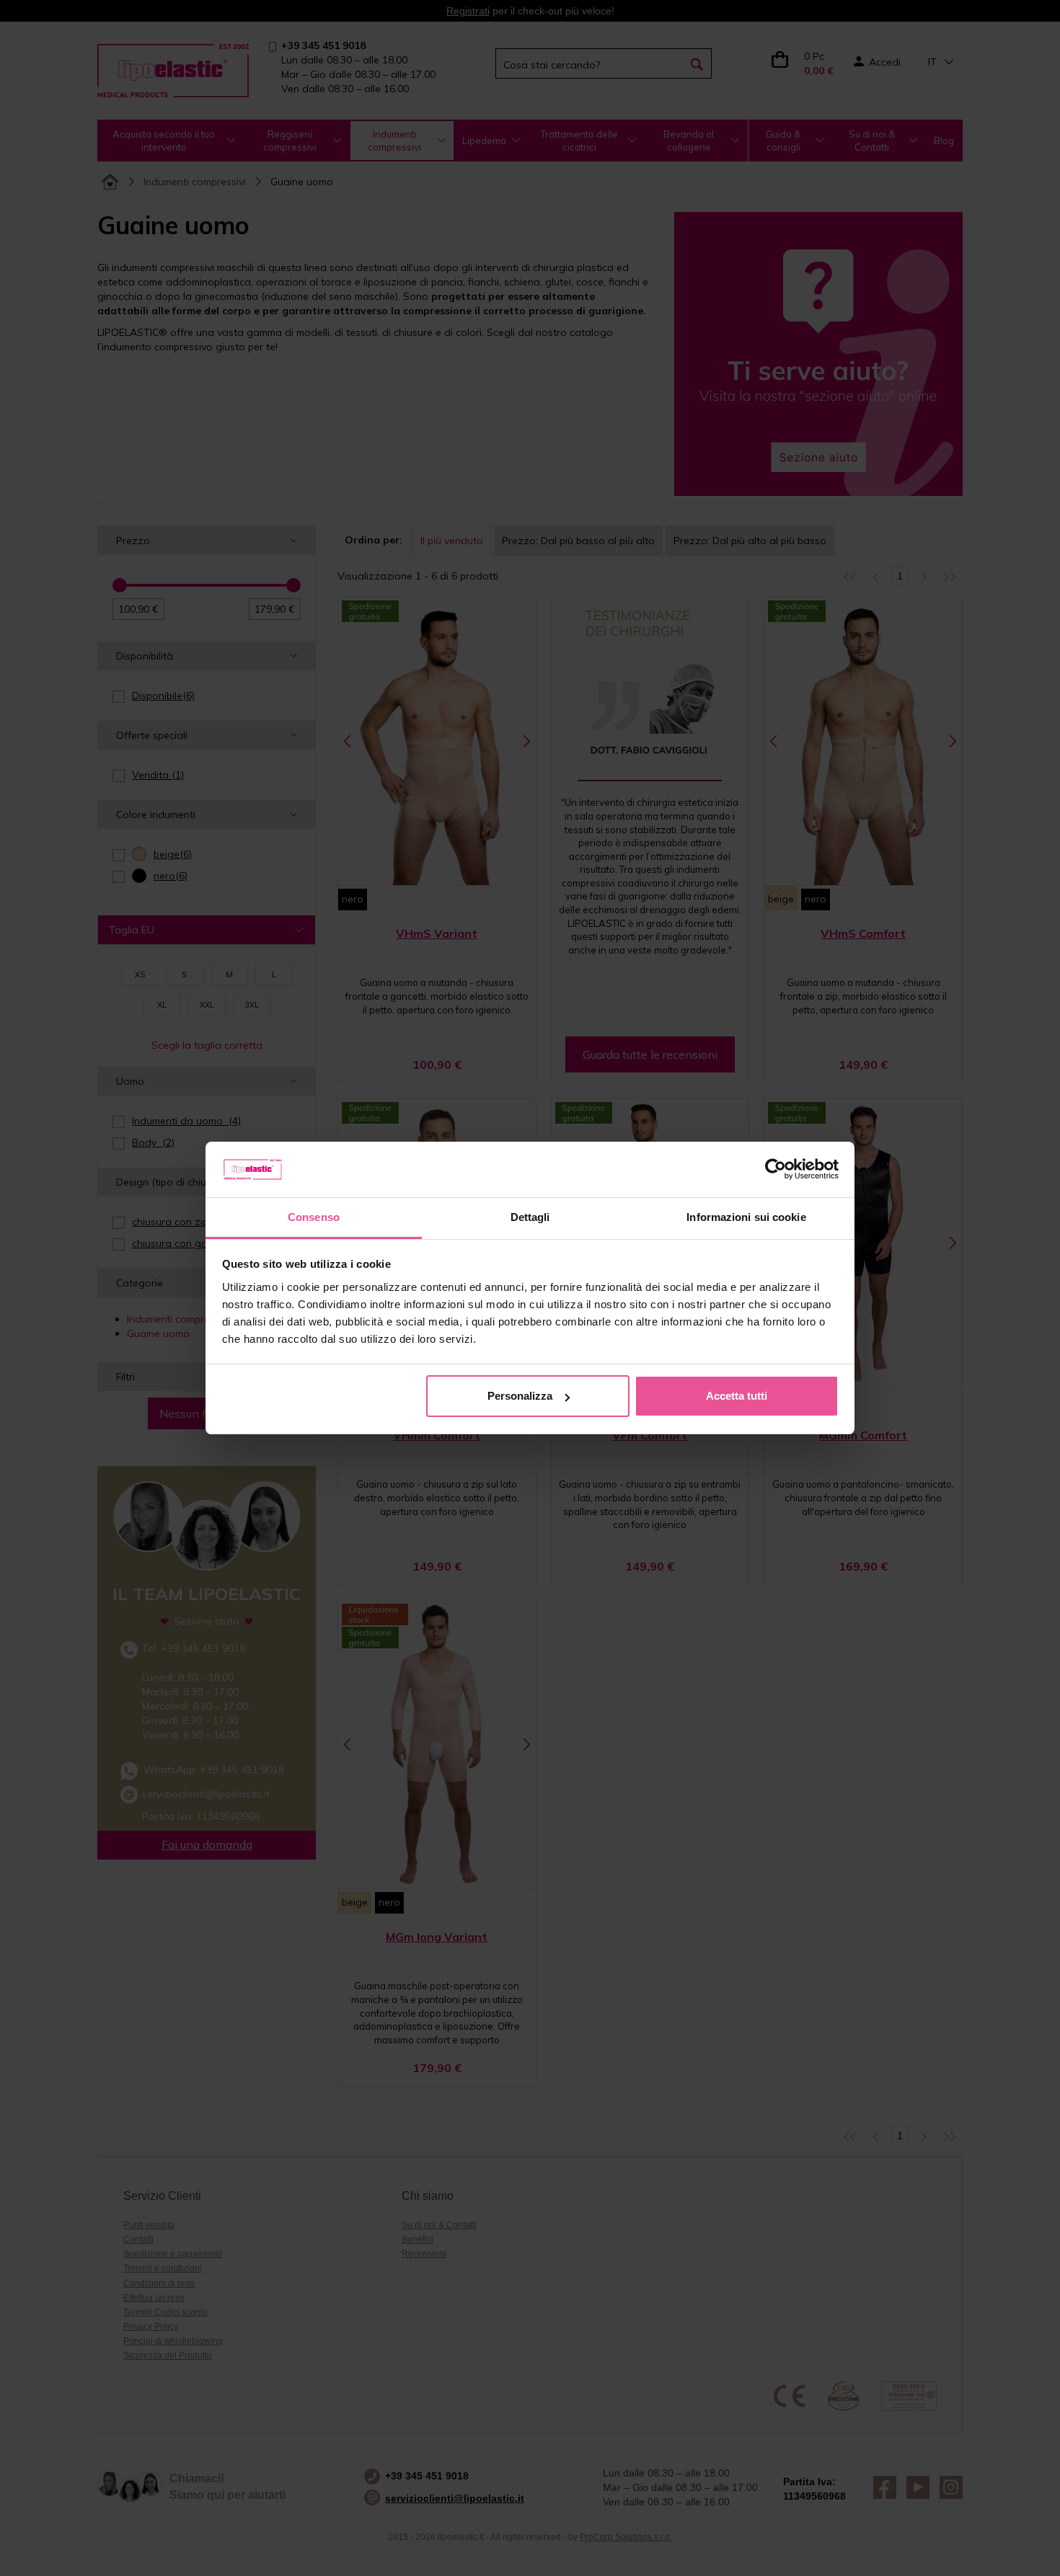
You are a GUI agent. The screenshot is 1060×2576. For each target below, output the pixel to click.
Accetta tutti (737, 1396)
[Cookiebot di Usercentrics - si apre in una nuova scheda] (776, 1170)
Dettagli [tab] (530, 1217)
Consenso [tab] (314, 1217)
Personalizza (520, 1396)
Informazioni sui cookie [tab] (746, 1217)
